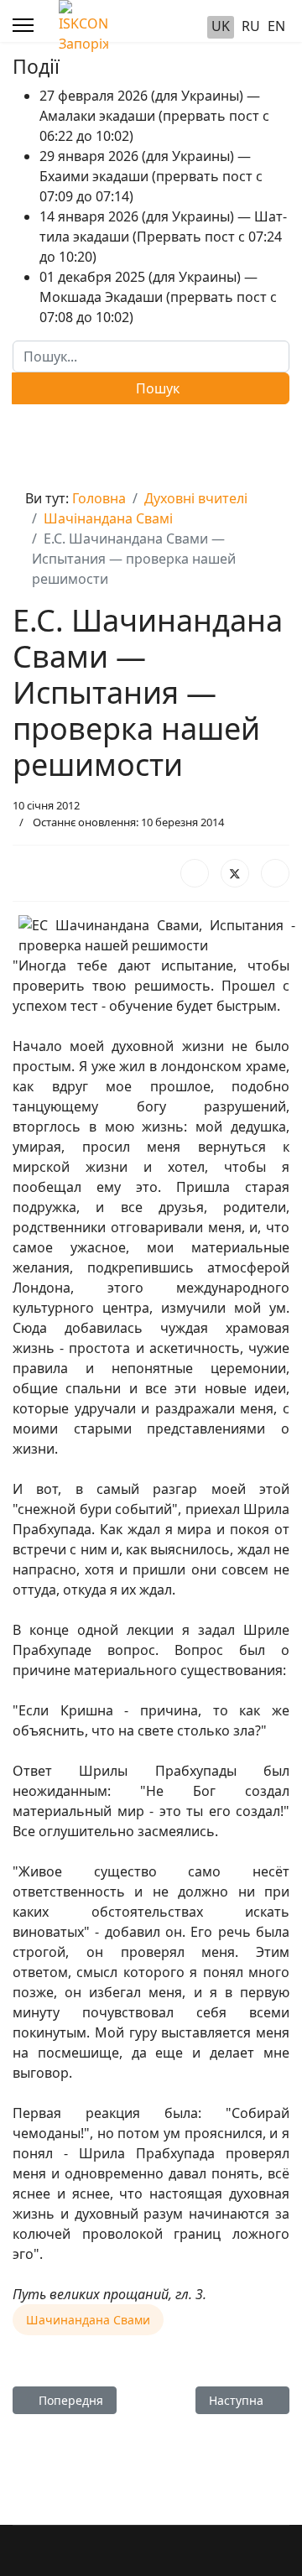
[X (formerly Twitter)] (235, 873)
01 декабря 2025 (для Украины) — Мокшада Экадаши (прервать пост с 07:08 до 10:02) (158, 297)
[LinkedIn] (275, 873)
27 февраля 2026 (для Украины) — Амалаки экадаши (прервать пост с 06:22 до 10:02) (154, 116)
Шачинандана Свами (88, 2320)
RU (251, 26)
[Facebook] (195, 873)
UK (221, 26)
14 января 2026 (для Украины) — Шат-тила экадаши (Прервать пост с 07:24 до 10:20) (163, 237)
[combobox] (151, 356)
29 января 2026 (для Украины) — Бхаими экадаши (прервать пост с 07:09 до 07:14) (151, 176)
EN (276, 26)
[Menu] (23, 25)
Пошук (156, 388)
